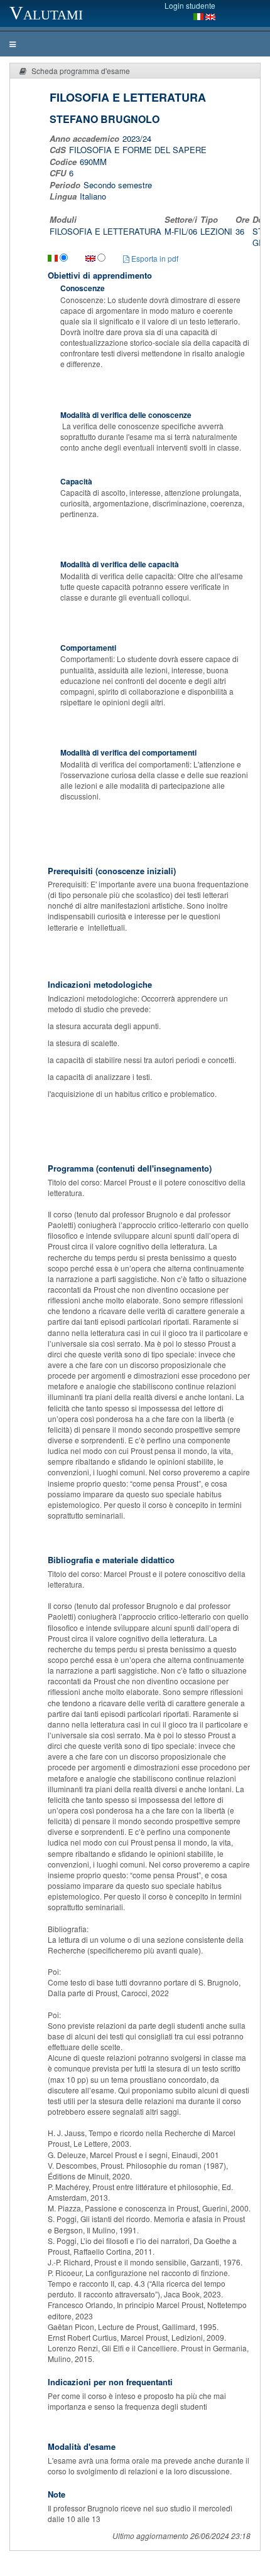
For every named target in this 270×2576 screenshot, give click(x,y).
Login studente (190, 5)
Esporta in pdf (154, 258)
